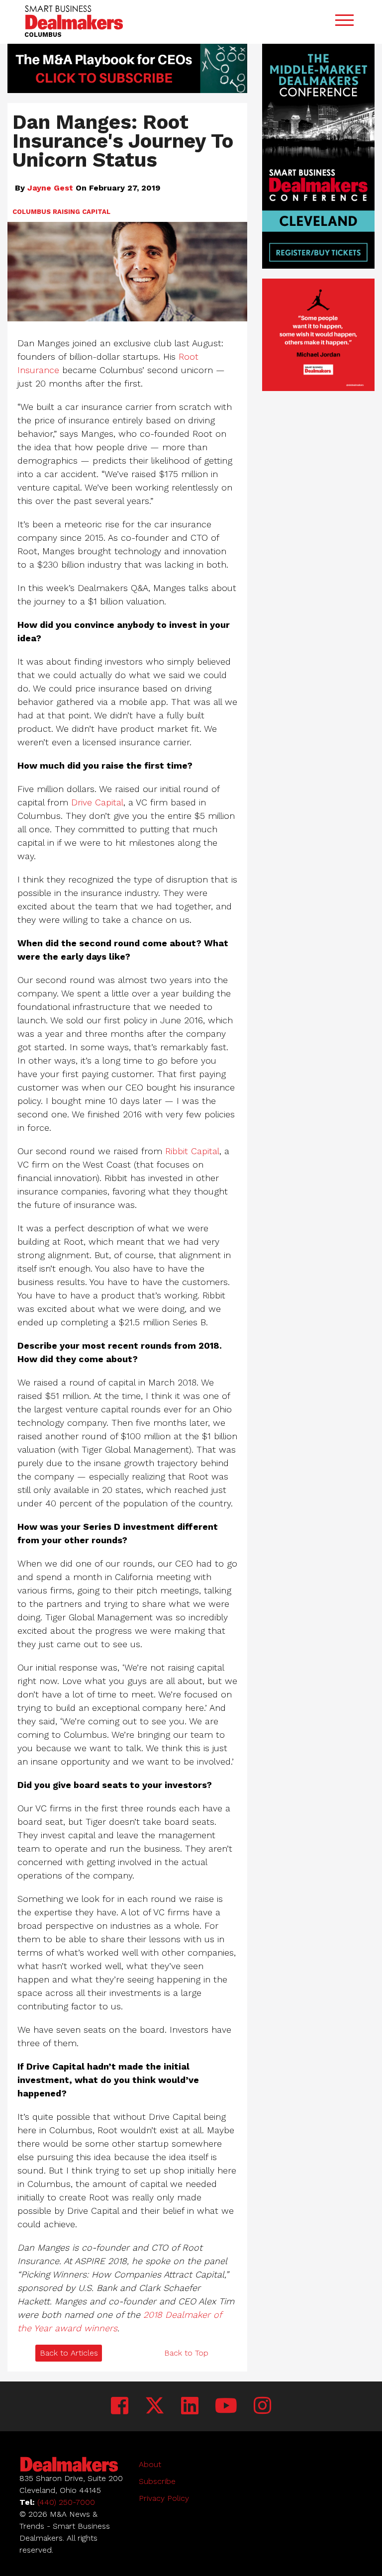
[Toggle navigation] (344, 22)
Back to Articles (69, 2353)
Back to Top (186, 2353)
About (150, 2464)
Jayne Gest (50, 188)
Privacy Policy (164, 2498)
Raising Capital (82, 212)
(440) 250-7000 (66, 2502)
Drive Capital (97, 802)
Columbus (32, 212)
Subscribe (157, 2481)
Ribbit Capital (192, 1151)
